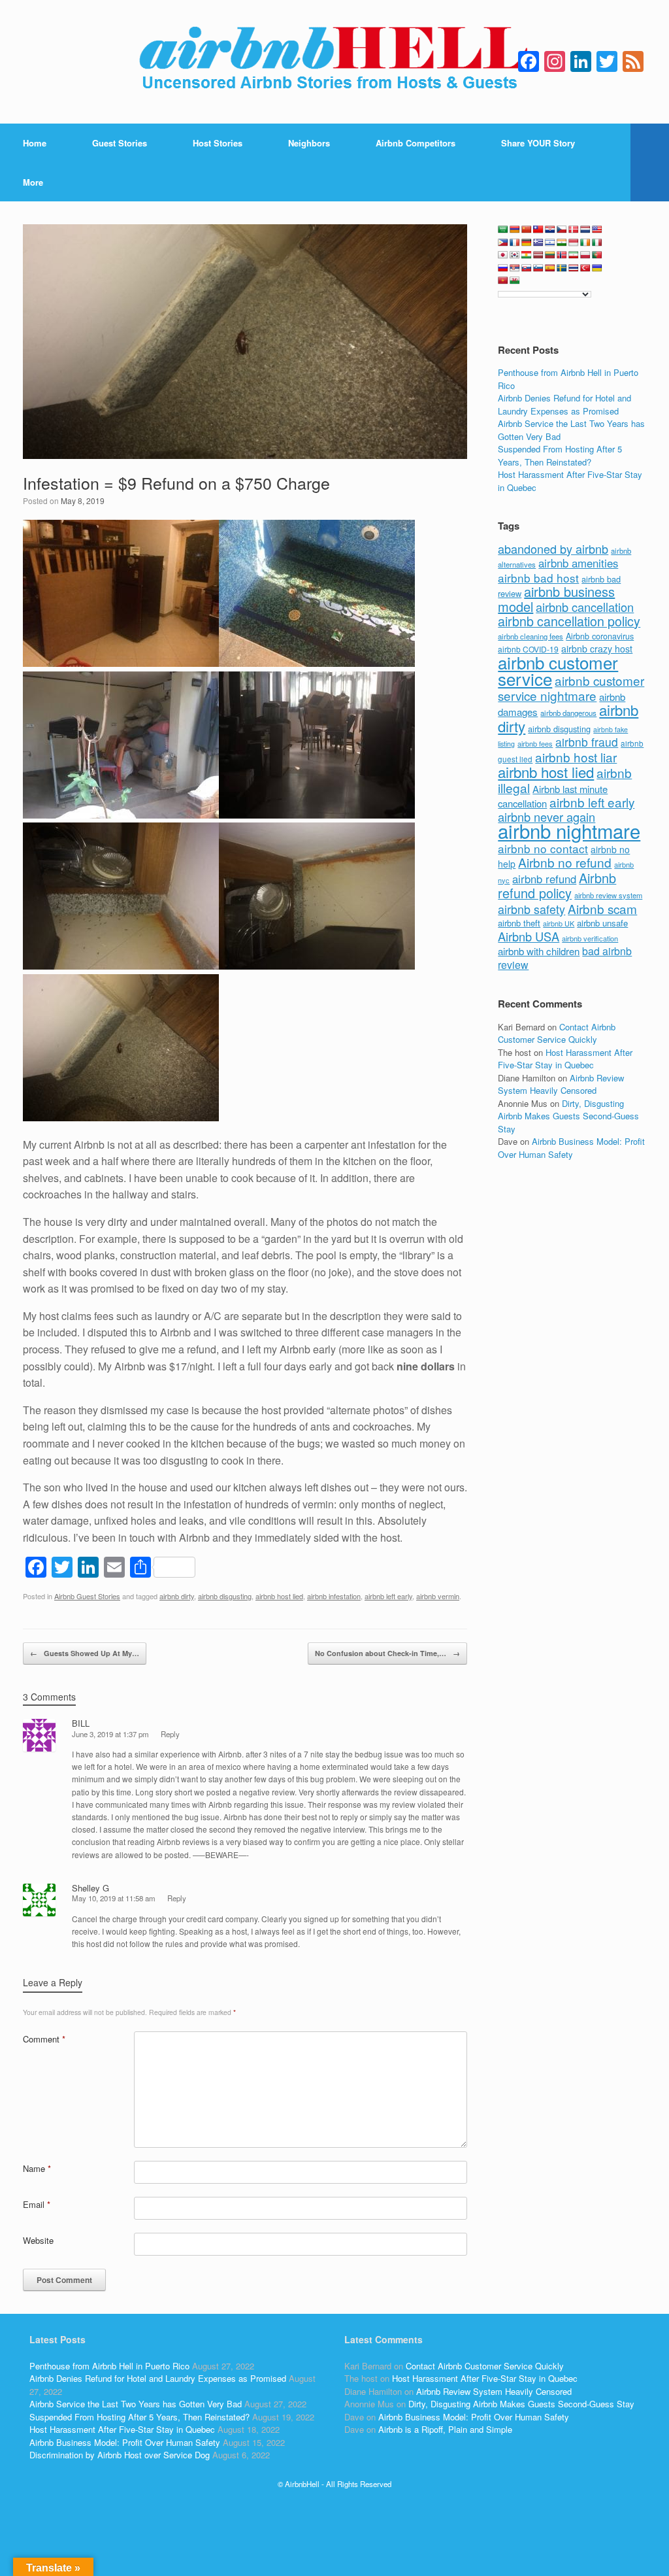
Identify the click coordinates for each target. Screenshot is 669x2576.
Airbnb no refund (565, 862)
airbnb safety (531, 909)
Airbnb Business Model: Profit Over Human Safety (571, 1148)
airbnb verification (590, 938)
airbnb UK (559, 924)
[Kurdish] (527, 255)
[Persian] (574, 255)
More (33, 182)
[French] (515, 243)
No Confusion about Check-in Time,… (387, 1653)
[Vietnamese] (503, 280)
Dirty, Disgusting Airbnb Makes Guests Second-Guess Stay (568, 1116)
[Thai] (574, 268)
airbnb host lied (279, 1596)
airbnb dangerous (568, 713)
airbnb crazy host (597, 649)
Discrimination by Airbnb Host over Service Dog (120, 2455)
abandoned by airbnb (553, 549)
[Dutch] (585, 229)
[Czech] (562, 229)
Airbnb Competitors (416, 143)
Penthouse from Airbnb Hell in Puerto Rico (109, 2366)
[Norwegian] (562, 255)
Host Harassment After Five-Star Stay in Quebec (565, 1059)
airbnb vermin (438, 1596)
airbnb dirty (177, 1596)
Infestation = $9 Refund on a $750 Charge (176, 483)
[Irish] (585, 243)
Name (37, 2168)
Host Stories (218, 143)
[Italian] (597, 243)
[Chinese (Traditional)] (538, 229)
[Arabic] (503, 229)
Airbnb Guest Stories (87, 1596)
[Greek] (538, 243)
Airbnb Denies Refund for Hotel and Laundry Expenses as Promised (564, 404)
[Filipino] (503, 243)
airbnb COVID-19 (528, 649)
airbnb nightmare (569, 830)
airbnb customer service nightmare (571, 688)
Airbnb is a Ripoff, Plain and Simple (445, 2429)
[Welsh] (515, 280)
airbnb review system (608, 895)
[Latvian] (538, 255)
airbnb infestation (334, 1596)
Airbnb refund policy (557, 886)
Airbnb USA (529, 936)
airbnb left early (388, 1596)
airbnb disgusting (225, 1596)
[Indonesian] (574, 243)
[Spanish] (550, 268)
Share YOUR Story (538, 143)
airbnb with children (539, 951)
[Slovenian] (538, 268)
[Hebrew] (550, 243)
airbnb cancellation (585, 607)
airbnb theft (519, 923)
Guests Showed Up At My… (85, 1653)
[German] (527, 243)
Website (38, 2240)
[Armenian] (515, 229)
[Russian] (503, 268)
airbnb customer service (558, 670)
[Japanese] (503, 255)
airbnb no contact (543, 848)
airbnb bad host (538, 578)
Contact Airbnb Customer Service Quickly (557, 1033)
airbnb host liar (576, 757)
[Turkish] (585, 268)
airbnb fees (535, 743)
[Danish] (574, 229)
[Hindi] (562, 243)
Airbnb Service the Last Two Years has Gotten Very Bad (136, 2404)
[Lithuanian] (550, 255)
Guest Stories (120, 143)
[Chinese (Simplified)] (527, 229)
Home (35, 143)
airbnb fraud (587, 742)
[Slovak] (527, 268)
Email (37, 2204)
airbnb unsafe (602, 923)
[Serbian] (515, 268)
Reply (170, 1734)
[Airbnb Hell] (334, 62)
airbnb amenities (578, 563)
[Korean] (515, 255)
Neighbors (309, 143)
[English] (597, 229)
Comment (44, 2039)
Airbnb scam (602, 908)
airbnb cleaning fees (530, 636)
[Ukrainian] (597, 268)
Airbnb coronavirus (600, 636)
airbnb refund (544, 879)
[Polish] (585, 255)
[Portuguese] (597, 255)
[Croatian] (550, 229)
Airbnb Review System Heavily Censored (561, 1084)
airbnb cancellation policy (569, 621)
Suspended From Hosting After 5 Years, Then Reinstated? (560, 455)
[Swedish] (562, 268)
